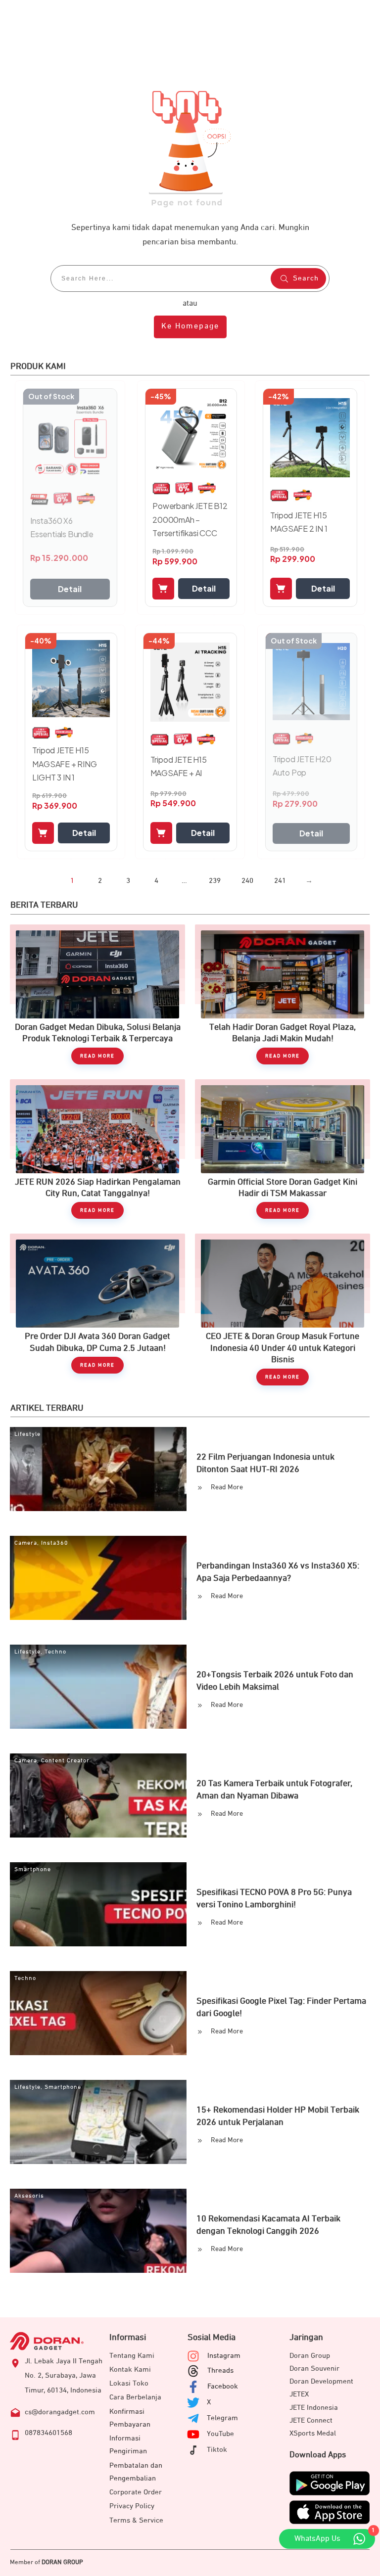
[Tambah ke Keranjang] (163, 589)
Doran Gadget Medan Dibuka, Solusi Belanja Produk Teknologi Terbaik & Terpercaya (97, 994)
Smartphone (33, 1870)
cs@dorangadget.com (60, 2412)
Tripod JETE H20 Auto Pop (302, 766)
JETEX (299, 2394)
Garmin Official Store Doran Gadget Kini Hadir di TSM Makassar (283, 1149)
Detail (70, 589)
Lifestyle (27, 1434)
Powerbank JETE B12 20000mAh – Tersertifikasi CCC (190, 519)
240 (247, 881)
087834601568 (48, 2433)
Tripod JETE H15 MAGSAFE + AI (179, 766)
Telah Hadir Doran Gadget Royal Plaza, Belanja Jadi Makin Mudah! (283, 994)
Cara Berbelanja (135, 2397)
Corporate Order (136, 2492)
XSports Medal (313, 2433)
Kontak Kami (130, 2369)
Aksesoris (29, 2196)
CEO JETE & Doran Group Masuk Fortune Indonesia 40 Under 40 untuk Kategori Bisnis (283, 1309)
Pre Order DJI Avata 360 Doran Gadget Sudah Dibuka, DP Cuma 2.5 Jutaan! (97, 1309)
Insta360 (55, 1543)
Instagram (224, 2356)
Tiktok (217, 2450)
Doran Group (310, 2356)
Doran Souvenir (314, 2369)
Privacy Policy (132, 2506)
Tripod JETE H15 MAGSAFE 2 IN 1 (299, 522)
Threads (220, 2370)
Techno (55, 1652)
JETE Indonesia (314, 2408)
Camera (26, 1543)
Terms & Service (136, 2520)
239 (215, 881)
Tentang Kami (132, 2356)
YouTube (220, 2434)
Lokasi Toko (129, 2383)
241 (280, 881)
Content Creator (65, 1761)
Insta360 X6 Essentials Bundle (62, 527)
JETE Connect (311, 2420)
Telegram (222, 2418)
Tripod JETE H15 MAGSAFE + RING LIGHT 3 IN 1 (64, 763)
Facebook (223, 2386)
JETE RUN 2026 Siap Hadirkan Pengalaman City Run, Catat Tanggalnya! (97, 1149)
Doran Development (321, 2381)
